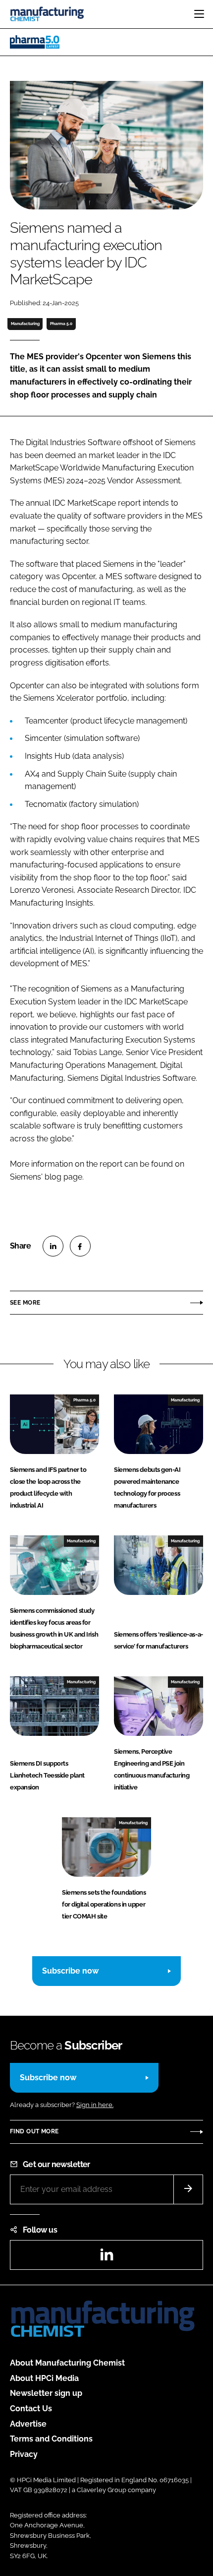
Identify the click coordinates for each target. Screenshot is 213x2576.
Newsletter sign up (46, 2393)
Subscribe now (70, 1971)
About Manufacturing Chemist (67, 2363)
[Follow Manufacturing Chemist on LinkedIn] (106, 2258)
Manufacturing (25, 324)
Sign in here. (95, 2105)
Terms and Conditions (51, 2439)
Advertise (28, 2424)
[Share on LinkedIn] (53, 1246)
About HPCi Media (44, 2378)
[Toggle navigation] (199, 14)
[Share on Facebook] (80, 1246)
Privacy (24, 2454)
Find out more (34, 2131)
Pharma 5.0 (61, 324)
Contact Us (31, 2409)
